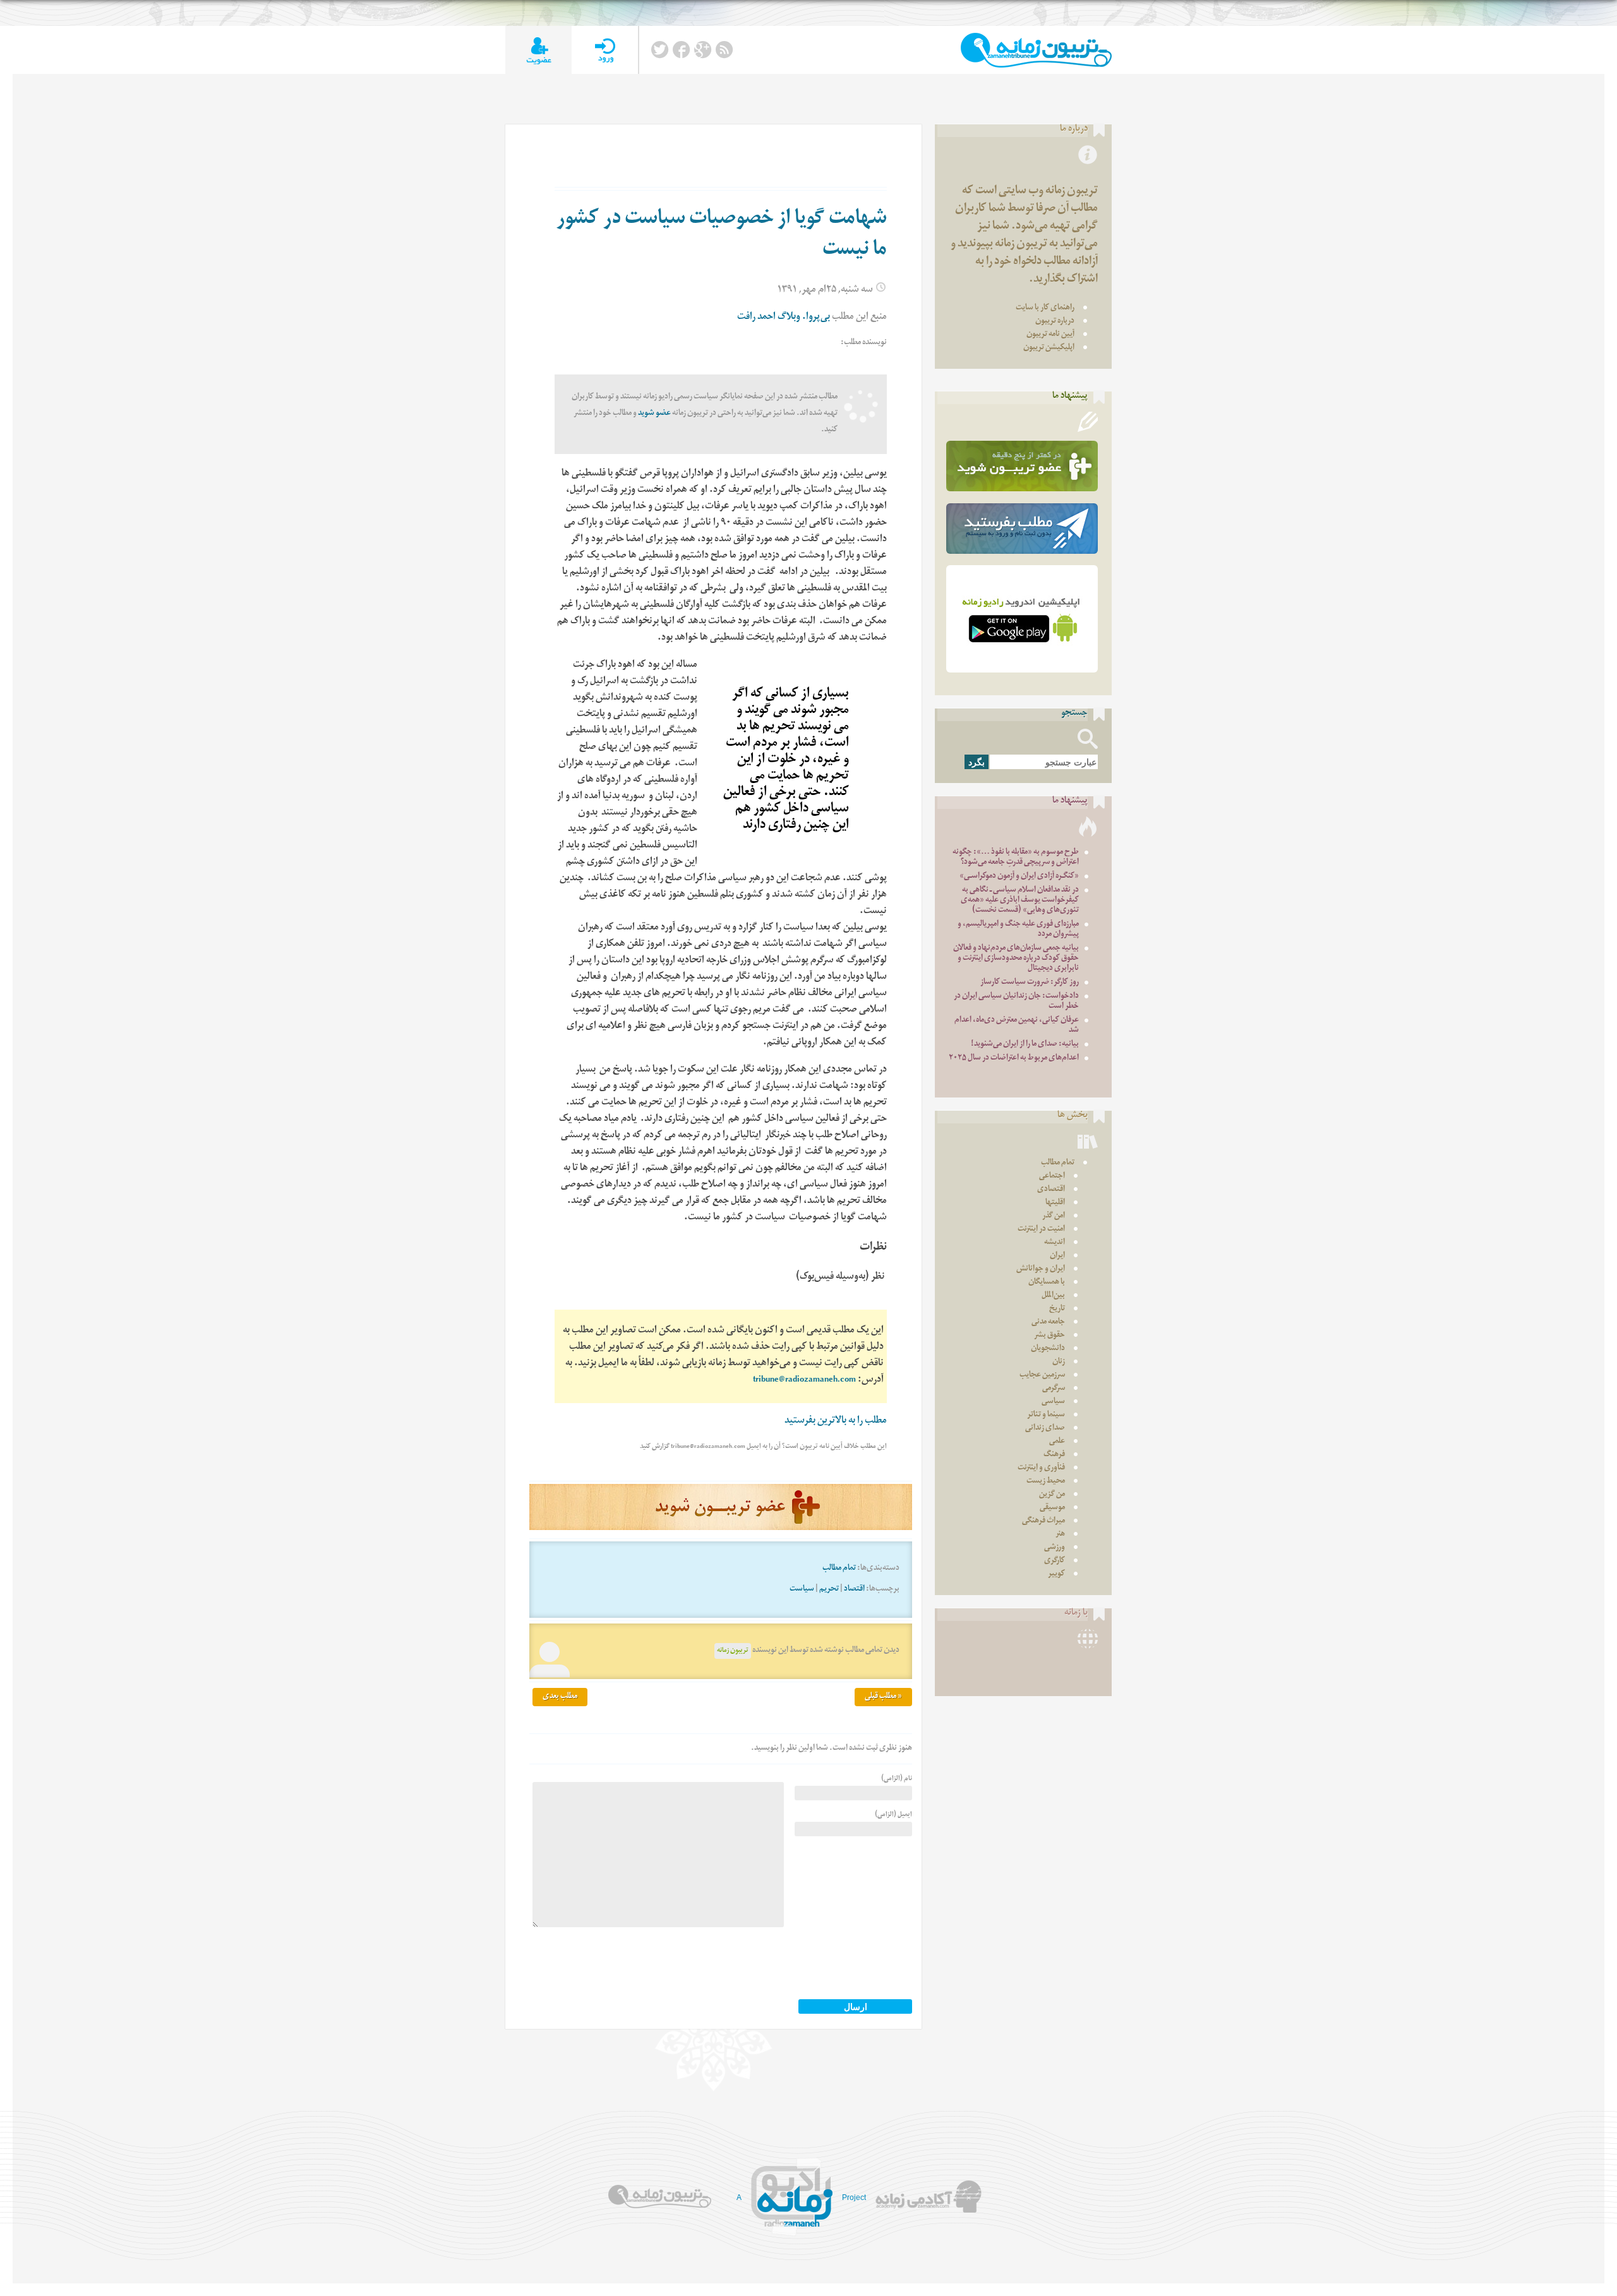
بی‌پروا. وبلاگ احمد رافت (784, 318)
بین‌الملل (1053, 1296)
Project (854, 2197)
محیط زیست (1046, 1482)
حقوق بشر (1049, 1336)
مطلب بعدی (560, 1697)
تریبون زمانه (733, 1651)
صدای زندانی (1045, 1429)
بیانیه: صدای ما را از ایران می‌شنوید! (1025, 1045)
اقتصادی (1051, 1190)
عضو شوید (654, 414)
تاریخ (1057, 1309)
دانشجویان (1048, 1349)
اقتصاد (854, 1590)
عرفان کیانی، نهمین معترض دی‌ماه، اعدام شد (1017, 1026)
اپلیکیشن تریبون (1049, 348)
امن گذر (1054, 1217)
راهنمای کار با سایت (1045, 308)
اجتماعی (1052, 1177)
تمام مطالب (839, 1569)
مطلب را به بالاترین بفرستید (836, 1422)
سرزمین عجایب (1042, 1376)
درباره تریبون (1055, 322)
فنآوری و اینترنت (1041, 1468)
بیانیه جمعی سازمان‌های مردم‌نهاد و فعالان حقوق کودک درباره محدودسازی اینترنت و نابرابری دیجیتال (1016, 959)
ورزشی (1055, 1548)
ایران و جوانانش (1041, 1270)
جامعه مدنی (1048, 1323)
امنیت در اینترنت (1041, 1230)
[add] (538, 50)
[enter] (605, 50)
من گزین (1052, 1495)
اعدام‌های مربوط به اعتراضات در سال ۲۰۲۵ (1014, 1059)
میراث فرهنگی (1043, 1522)
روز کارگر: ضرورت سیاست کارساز (1030, 983)
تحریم (829, 1590)
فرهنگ (1054, 1455)
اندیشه (1055, 1243)
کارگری (1055, 1561)
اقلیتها (1055, 1203)
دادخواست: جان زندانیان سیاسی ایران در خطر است (1016, 1002)
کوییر (1056, 1575)
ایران (1057, 1256)
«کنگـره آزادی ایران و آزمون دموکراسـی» (1019, 877)
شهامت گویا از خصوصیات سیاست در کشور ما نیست (722, 236)
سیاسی (1053, 1402)
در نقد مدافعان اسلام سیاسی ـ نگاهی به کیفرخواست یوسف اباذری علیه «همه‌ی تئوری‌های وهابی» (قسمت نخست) (1020, 901)
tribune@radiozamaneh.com (804, 1381)
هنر (1060, 1535)
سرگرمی (1054, 1389)
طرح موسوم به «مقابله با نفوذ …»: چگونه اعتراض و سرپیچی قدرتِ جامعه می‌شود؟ (1016, 858)
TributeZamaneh (1036, 50)
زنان (1059, 1362)
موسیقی (1052, 1508)
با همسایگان (1047, 1283)
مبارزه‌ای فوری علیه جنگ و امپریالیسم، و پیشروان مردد (1018, 930)
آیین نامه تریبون (1050, 335)
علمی (1057, 1442)
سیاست (802, 1590)
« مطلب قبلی (883, 1697)
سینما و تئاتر (1046, 1415)
